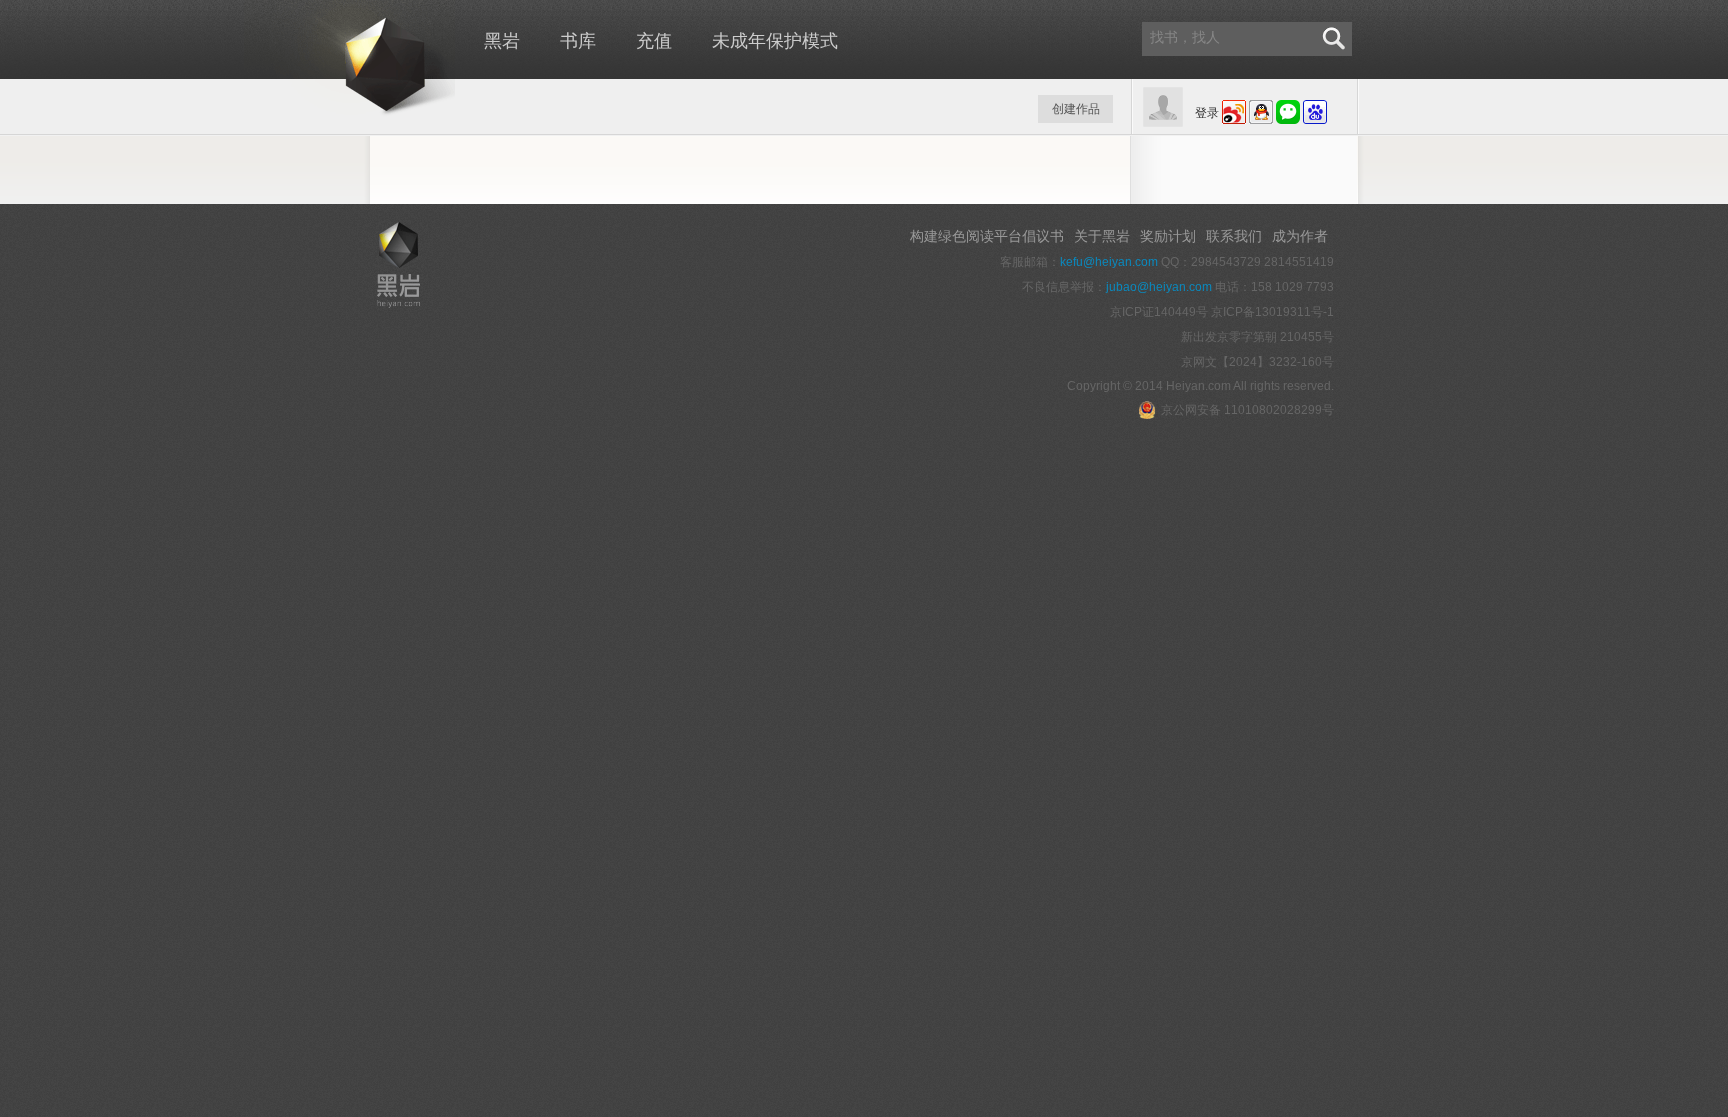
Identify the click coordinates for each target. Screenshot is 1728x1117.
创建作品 (1076, 109)
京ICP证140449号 (1159, 312)
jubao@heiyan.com (1159, 287)
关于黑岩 (1102, 236)
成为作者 (1300, 236)
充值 (654, 41)
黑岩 (349, 60)
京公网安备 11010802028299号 (1247, 410)
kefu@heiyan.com (1109, 262)
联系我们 (1234, 236)
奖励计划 (1168, 236)
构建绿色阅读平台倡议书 (987, 236)
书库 (578, 41)
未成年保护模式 (775, 41)
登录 (1207, 113)
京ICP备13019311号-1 (1272, 312)
